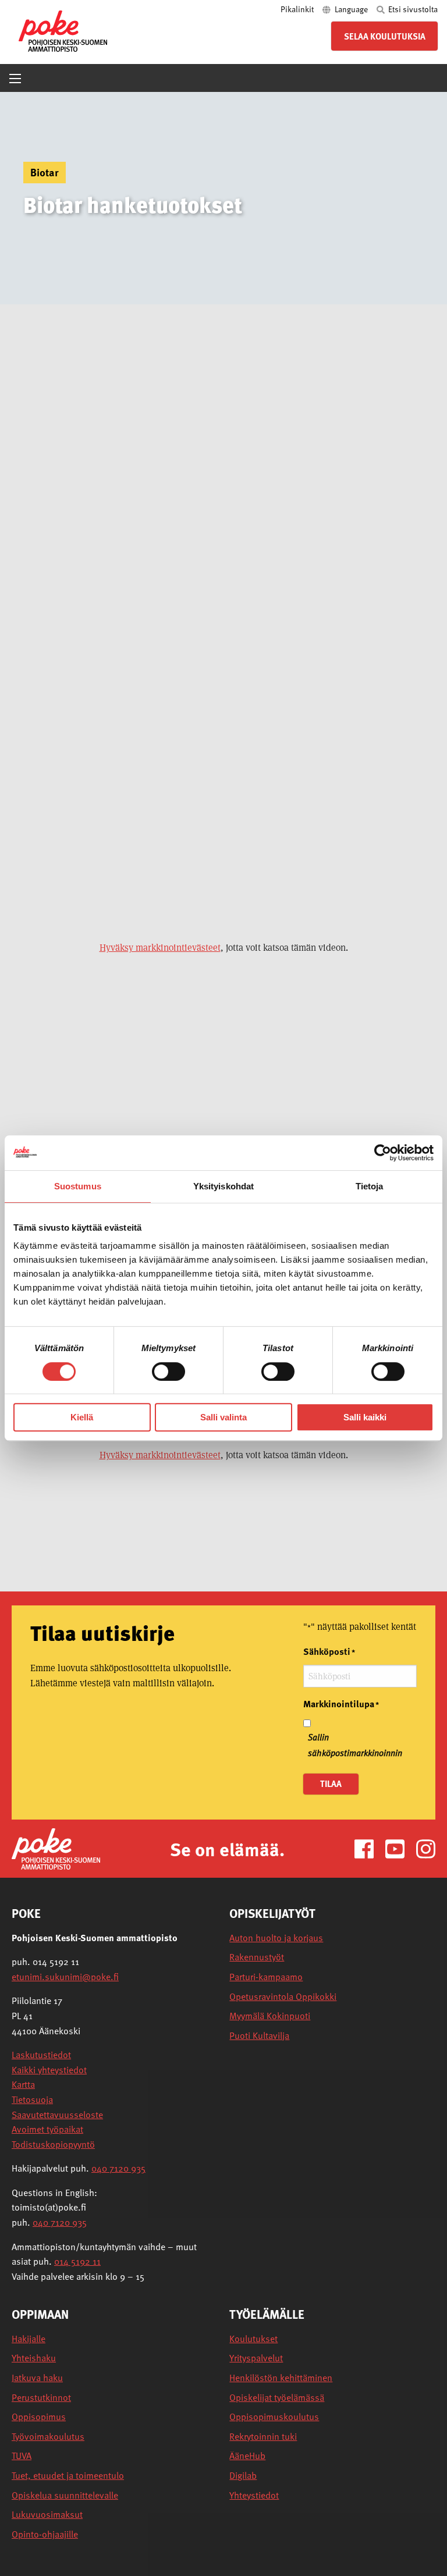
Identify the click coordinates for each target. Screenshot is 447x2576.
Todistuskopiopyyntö (53, 2144)
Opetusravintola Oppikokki (283, 1997)
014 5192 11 (77, 2261)
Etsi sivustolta (412, 9)
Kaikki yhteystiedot (49, 2070)
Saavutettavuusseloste (57, 2115)
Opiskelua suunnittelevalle (65, 2495)
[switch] (168, 1372)
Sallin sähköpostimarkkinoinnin (355, 1745)
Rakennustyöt (257, 1957)
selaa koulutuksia (385, 36)
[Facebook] (369, 1848)
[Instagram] (426, 1848)
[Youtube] (400, 1848)
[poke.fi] (63, 30)
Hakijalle (29, 2339)
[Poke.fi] (56, 1848)
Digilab (243, 2476)
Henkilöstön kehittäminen (281, 2378)
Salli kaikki (365, 1417)
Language (351, 9)
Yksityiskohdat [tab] (223, 1186)
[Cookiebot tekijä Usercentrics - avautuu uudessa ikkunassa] (383, 1153)
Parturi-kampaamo (266, 1977)
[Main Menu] (15, 79)
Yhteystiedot (254, 2495)
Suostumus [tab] (78, 1186)
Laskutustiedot (41, 2055)
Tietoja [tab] (370, 1186)
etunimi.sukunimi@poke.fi (65, 1977)
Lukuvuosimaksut (47, 2515)
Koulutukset (253, 2339)
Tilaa (331, 1783)
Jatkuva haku (37, 2378)
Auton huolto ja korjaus (276, 1938)
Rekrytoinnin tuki (263, 2437)
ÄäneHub (247, 2456)
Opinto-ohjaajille (45, 2534)
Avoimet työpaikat (47, 2129)
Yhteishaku (34, 2358)
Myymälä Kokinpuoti (270, 2016)
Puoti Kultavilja (259, 2036)
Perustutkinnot (41, 2398)
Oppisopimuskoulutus (274, 2417)
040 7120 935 (118, 2168)
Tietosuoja (32, 2099)
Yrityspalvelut (256, 2358)
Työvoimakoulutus (48, 2437)
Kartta (23, 2084)
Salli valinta (223, 1417)
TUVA (22, 2456)
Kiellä (82, 1417)
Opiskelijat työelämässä (277, 2398)
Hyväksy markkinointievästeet (160, 948)
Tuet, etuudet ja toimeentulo (68, 2476)
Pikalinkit (298, 9)
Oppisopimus (39, 2417)
